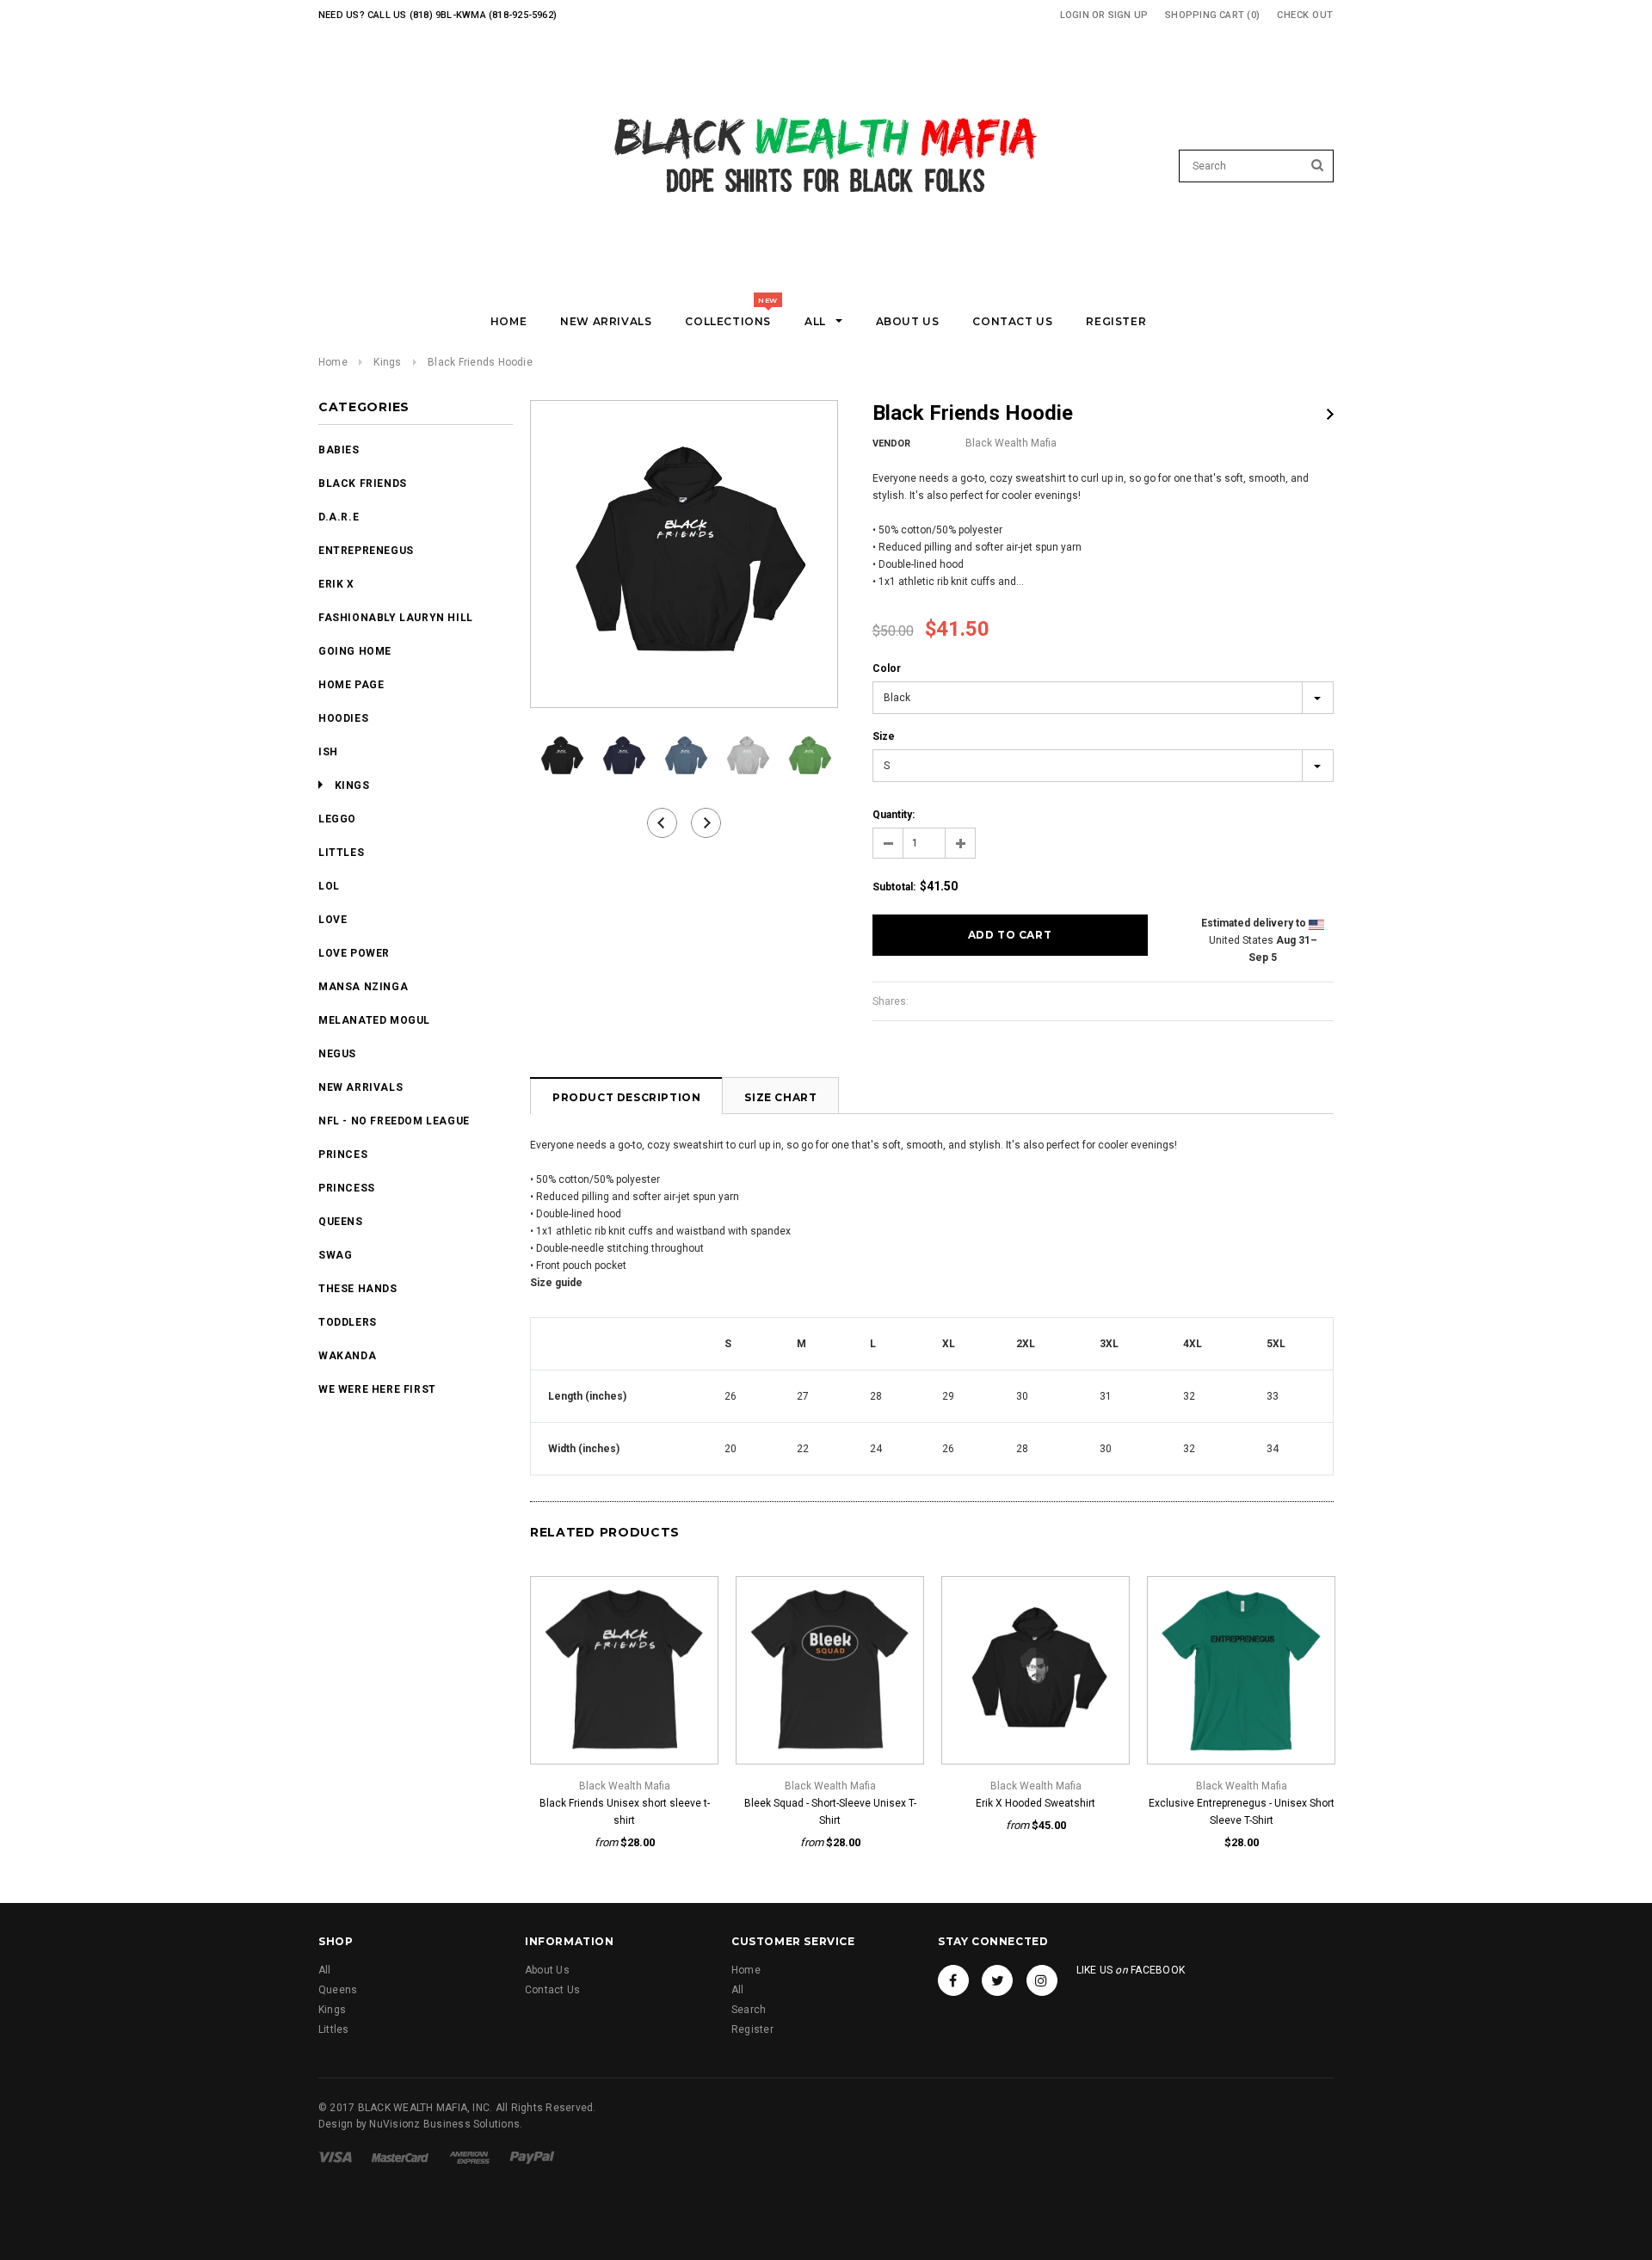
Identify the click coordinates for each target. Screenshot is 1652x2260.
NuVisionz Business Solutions (444, 2124)
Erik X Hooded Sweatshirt (1036, 1803)
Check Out (1305, 15)
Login (1075, 15)
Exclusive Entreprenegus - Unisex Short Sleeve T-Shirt (1242, 1812)
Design (336, 2124)
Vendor (891, 443)
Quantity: (894, 815)
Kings (387, 362)
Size (884, 736)
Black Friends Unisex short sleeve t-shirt (625, 1812)
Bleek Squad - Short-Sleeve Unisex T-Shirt (830, 1812)
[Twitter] (997, 1980)
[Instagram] (1042, 1980)
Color (887, 668)
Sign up (1128, 15)
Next (1330, 414)
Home (333, 362)
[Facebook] (953, 1980)
